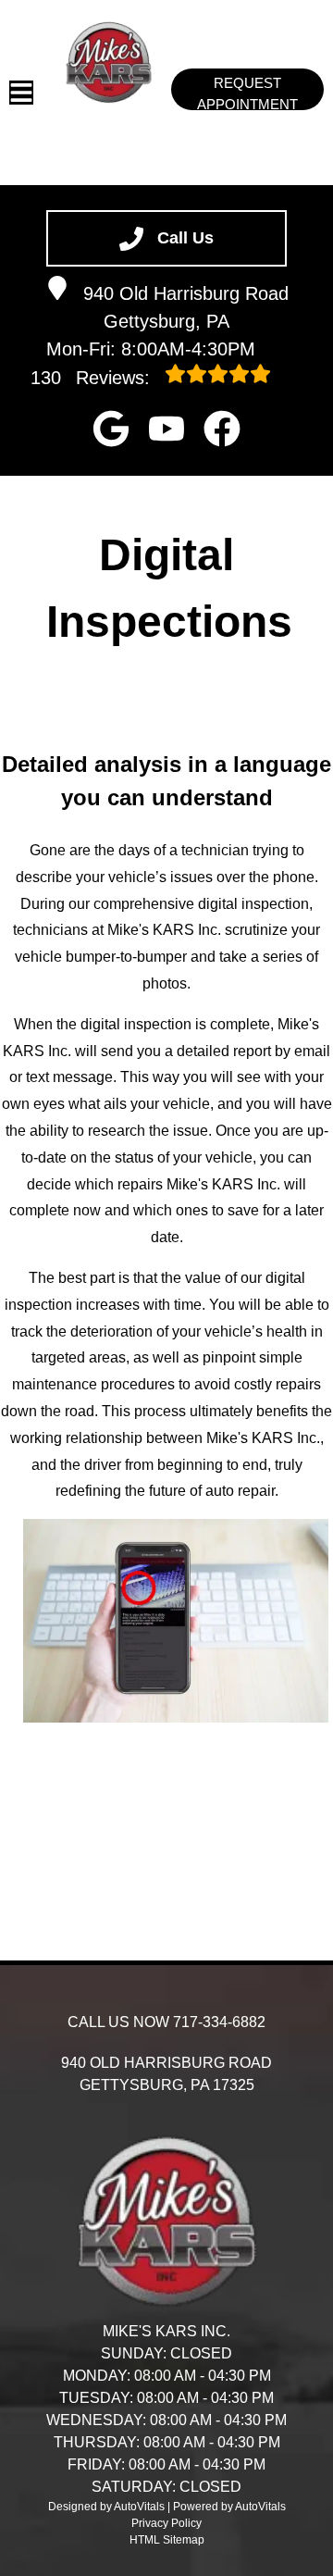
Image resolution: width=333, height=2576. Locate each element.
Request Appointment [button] (247, 93)
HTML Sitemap (167, 2540)
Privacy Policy (166, 2523)
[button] (111, 429)
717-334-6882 (219, 2022)
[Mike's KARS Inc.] (109, 62)
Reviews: (93, 378)
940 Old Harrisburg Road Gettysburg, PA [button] (186, 307)
